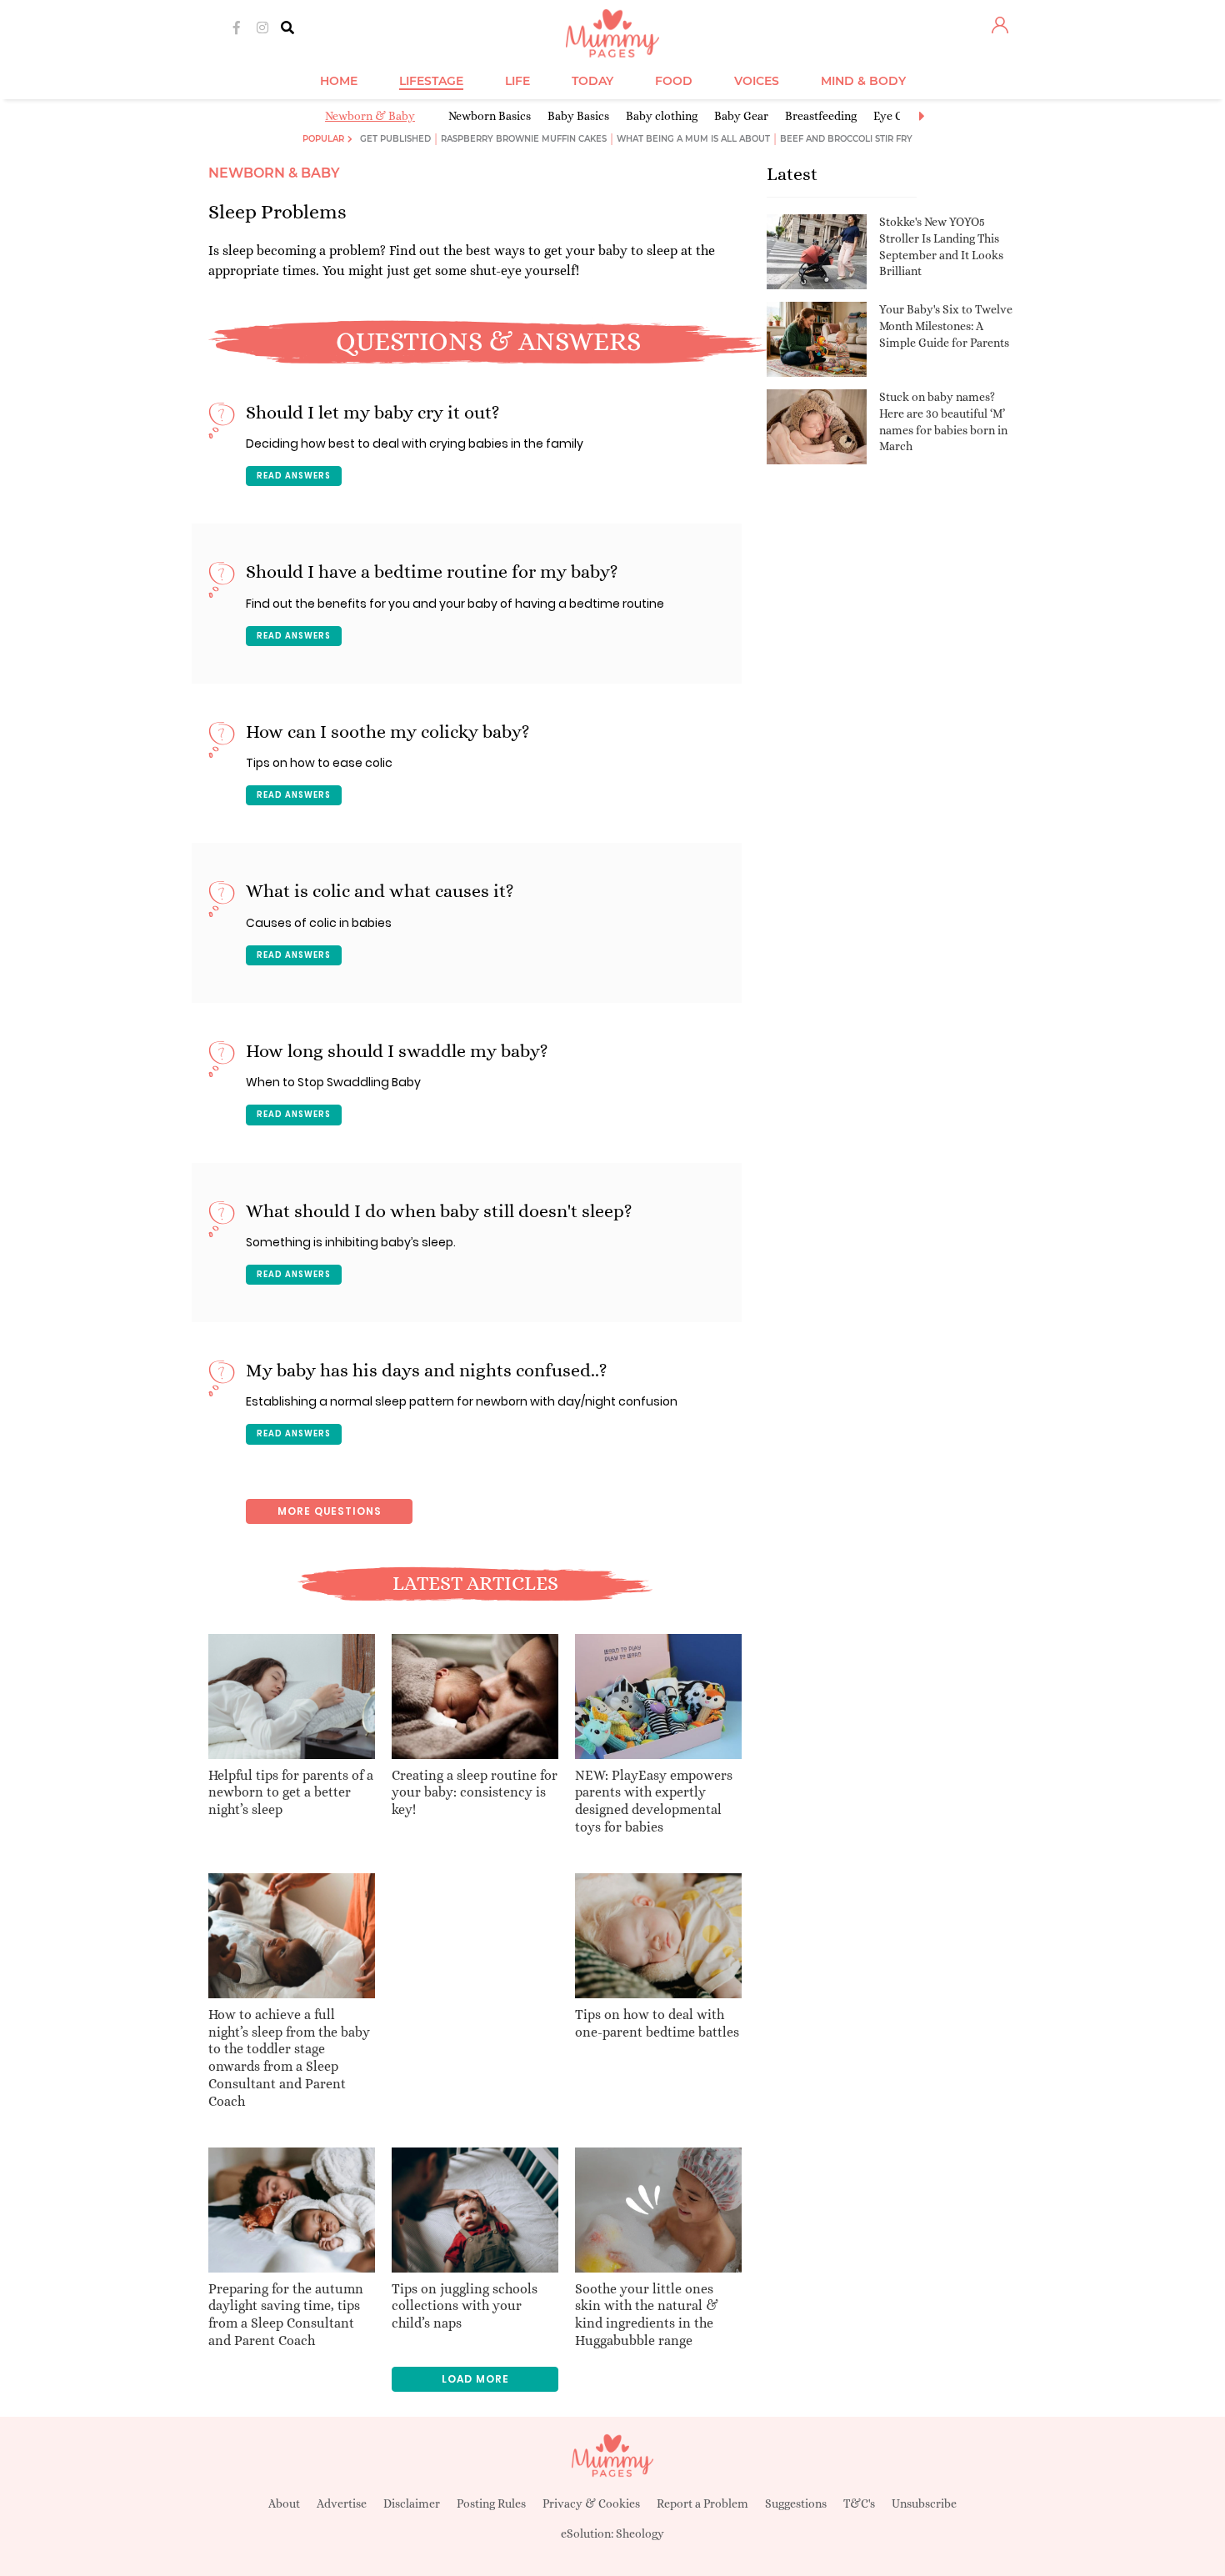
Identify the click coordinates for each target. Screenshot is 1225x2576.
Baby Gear (741, 116)
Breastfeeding (821, 116)
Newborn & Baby (370, 116)
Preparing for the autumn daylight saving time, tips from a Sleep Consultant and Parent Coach (286, 2315)
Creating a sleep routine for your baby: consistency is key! (475, 1793)
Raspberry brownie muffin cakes (524, 139)
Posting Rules (491, 2503)
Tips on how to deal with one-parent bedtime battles (657, 2023)
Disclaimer (412, 2503)
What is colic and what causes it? (380, 891)
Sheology (640, 2533)
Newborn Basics (490, 116)
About (284, 2503)
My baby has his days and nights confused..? (427, 1370)
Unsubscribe (924, 2503)
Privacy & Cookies (591, 2503)
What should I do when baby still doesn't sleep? (439, 1211)
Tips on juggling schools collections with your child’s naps (465, 2306)
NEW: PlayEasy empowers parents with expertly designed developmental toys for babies (654, 1801)
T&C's (859, 2503)
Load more (475, 2379)
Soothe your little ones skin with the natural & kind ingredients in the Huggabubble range (647, 2315)
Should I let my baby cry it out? (373, 412)
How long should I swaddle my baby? (397, 1051)
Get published (395, 139)
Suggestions (796, 2503)
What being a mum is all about (693, 139)
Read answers (294, 476)
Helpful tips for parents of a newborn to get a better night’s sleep (291, 1793)
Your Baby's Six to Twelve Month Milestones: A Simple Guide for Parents (946, 326)
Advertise (342, 2503)
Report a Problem (702, 2503)
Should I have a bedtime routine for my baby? (432, 571)
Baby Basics (578, 116)
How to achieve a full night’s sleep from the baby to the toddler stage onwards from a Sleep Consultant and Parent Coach (289, 2058)
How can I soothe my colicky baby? (388, 732)
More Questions (330, 1511)
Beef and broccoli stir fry (846, 139)
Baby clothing (662, 116)
